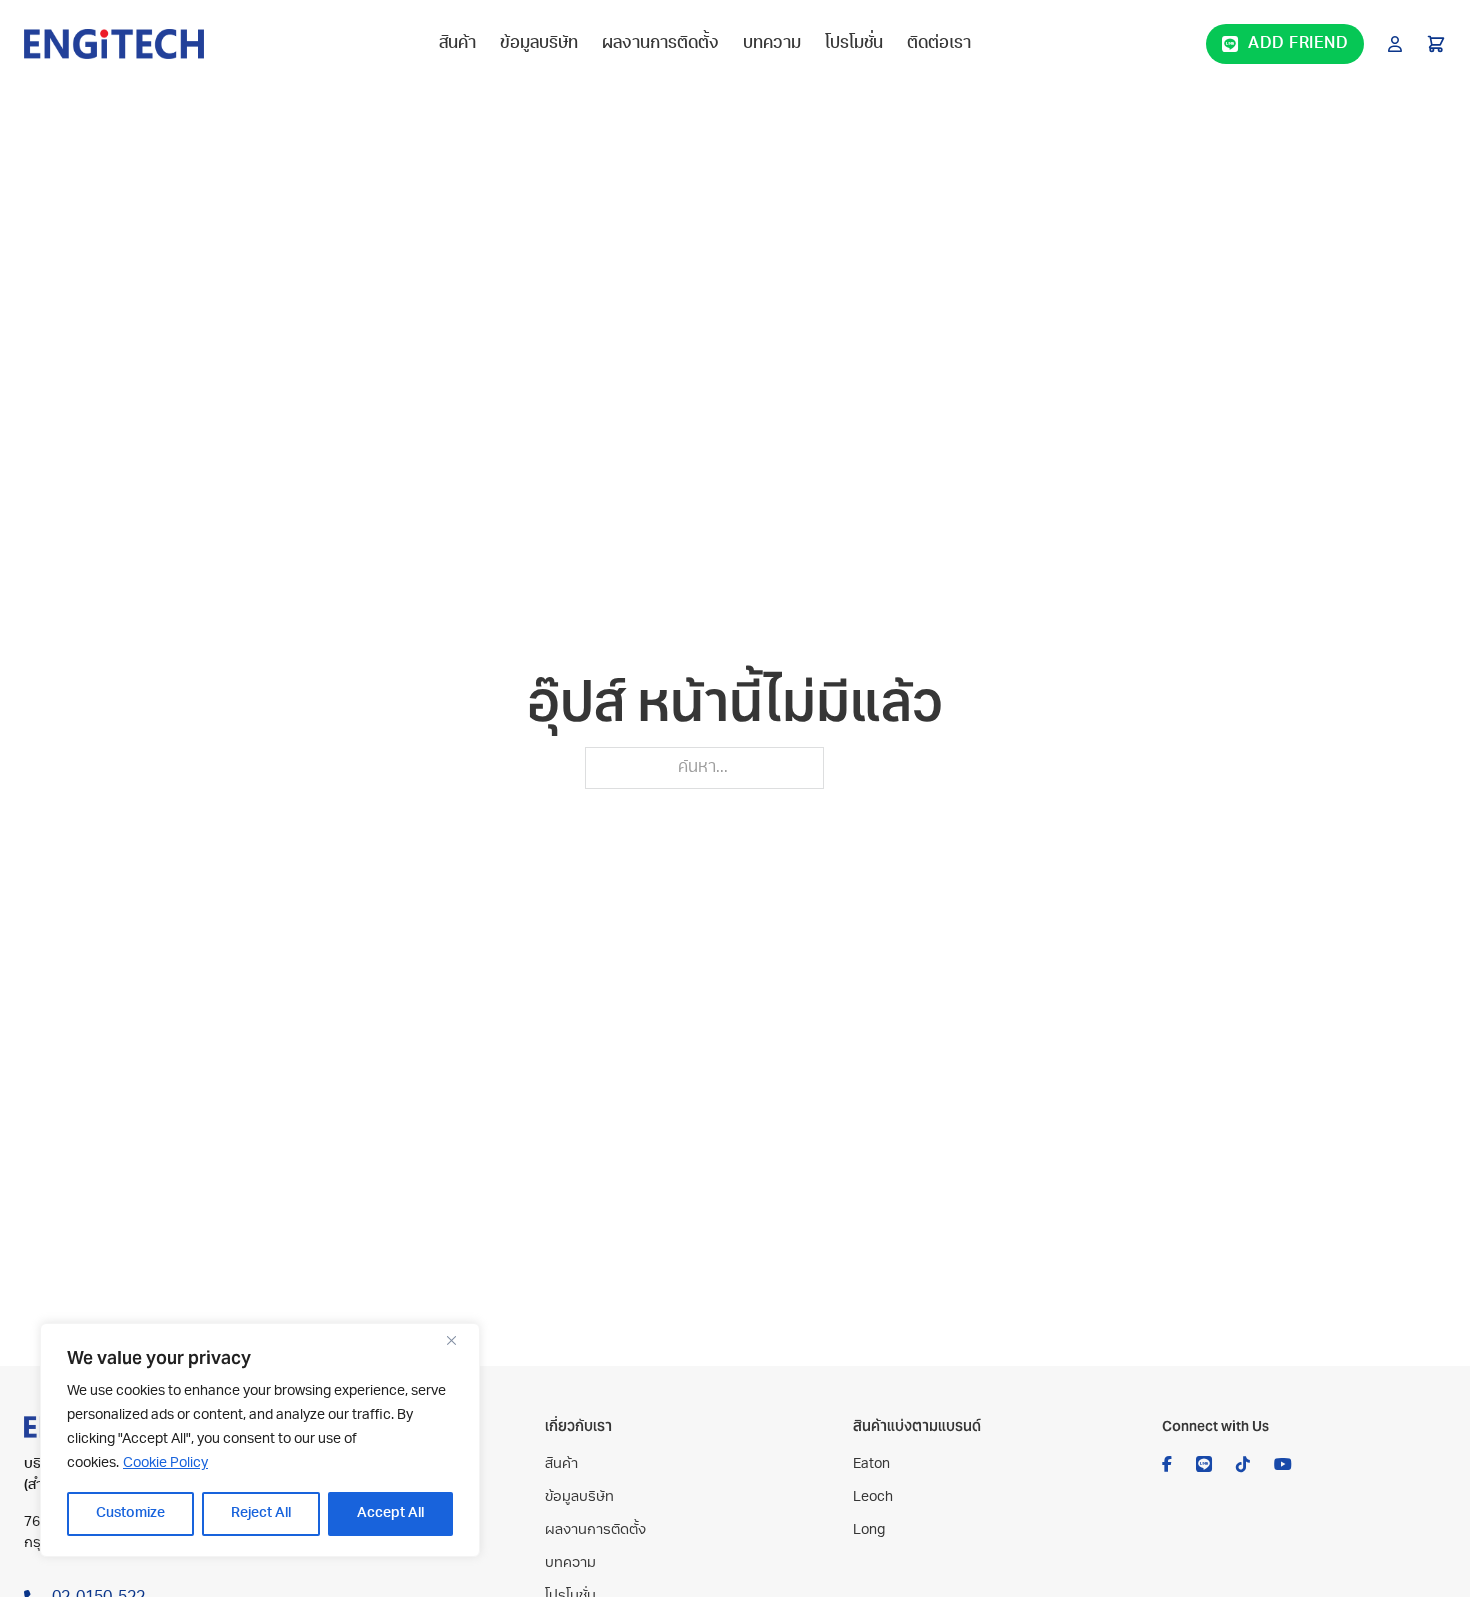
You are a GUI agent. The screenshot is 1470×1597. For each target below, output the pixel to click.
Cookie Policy (165, 1463)
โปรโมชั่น (854, 44)
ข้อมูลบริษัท (539, 44)
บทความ (772, 44)
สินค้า (457, 44)
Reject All (261, 1513)
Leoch (873, 1497)
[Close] (459, 1340)
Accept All (390, 1513)
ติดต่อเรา (939, 44)
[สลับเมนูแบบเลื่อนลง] (1395, 44)
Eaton (871, 1464)
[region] (260, 1440)
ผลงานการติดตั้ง (660, 44)
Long (869, 1530)
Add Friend (1298, 44)
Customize (130, 1513)
